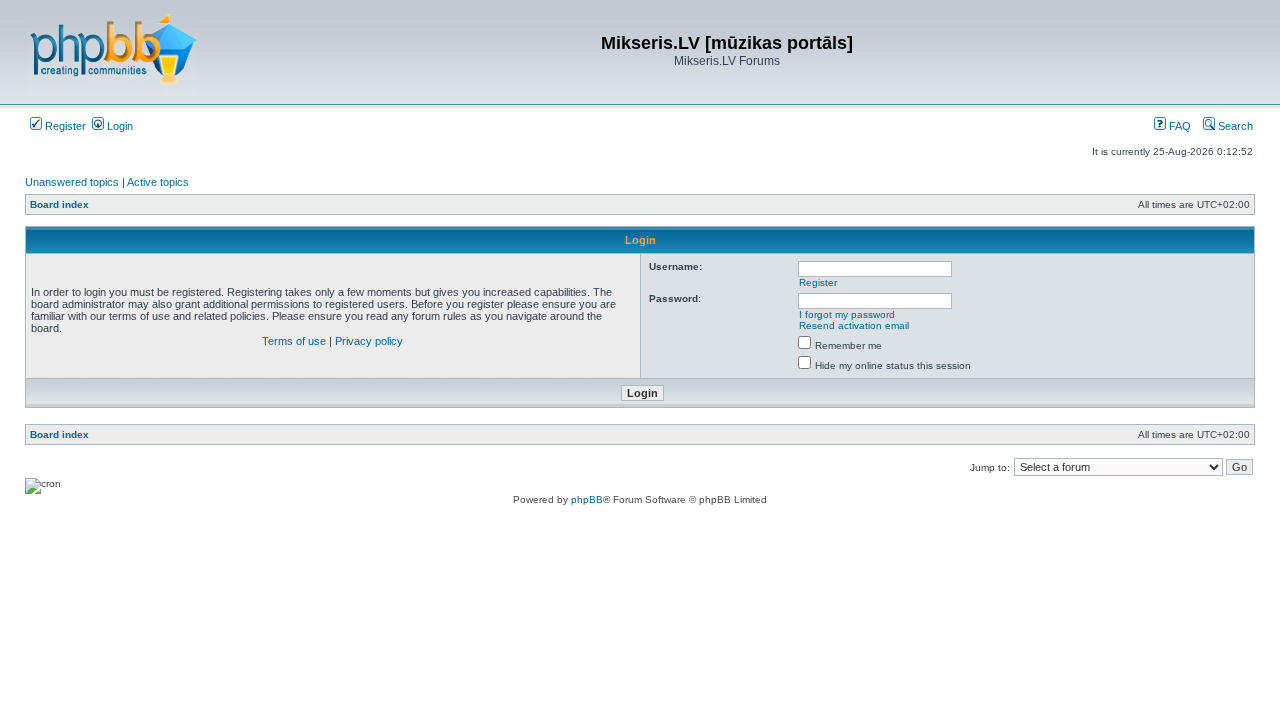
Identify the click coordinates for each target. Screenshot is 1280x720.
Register (64, 126)
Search (1234, 126)
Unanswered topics (72, 182)
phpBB (587, 499)
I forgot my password (847, 314)
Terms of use (294, 341)
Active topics (158, 182)
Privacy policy (369, 341)
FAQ (1178, 126)
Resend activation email (854, 325)
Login (118, 126)
